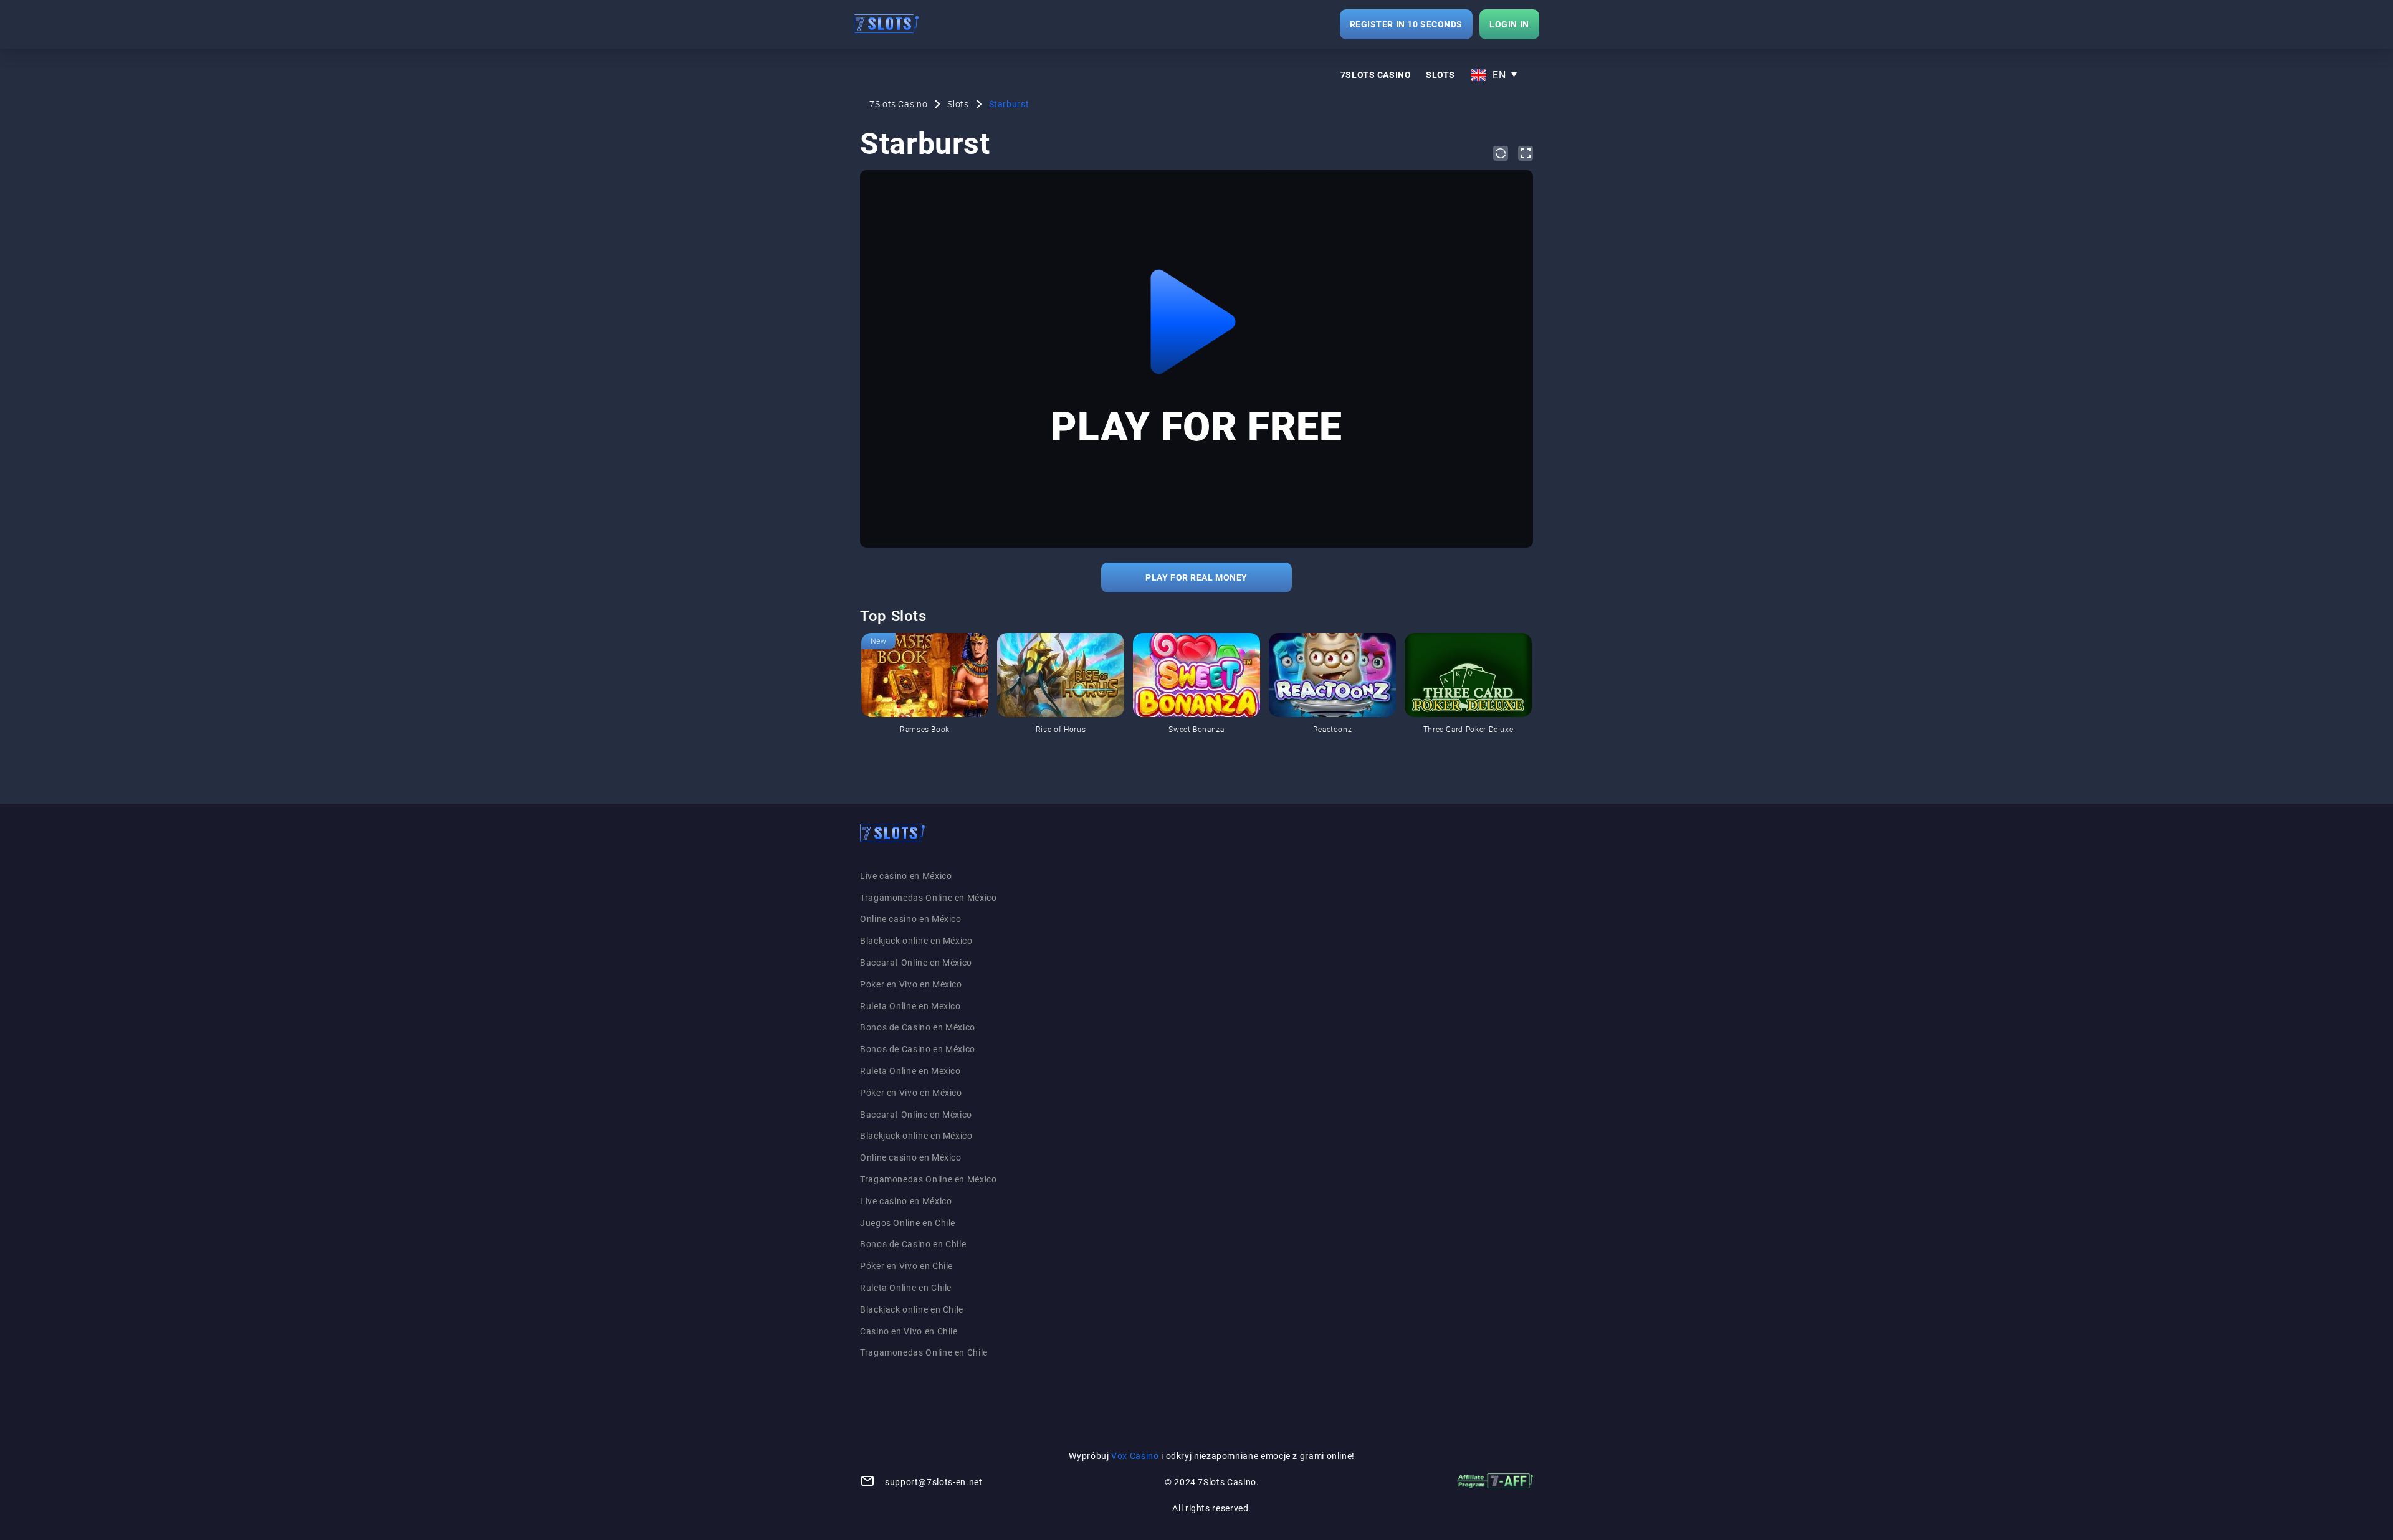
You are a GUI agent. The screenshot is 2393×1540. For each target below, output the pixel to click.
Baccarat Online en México (916, 962)
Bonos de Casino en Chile (913, 1244)
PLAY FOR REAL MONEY (1196, 577)
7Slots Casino (1376, 75)
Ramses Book (925, 729)
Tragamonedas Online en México (929, 898)
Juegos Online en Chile (908, 1223)
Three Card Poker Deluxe (1469, 729)
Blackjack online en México (916, 941)
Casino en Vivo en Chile (909, 1331)
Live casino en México (906, 876)
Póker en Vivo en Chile (906, 1266)
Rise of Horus (1061, 729)
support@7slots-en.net (934, 1482)
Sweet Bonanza (1196, 729)
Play (925, 704)
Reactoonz (1333, 729)
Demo (881, 641)
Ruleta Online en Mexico (910, 1006)
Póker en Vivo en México (911, 984)
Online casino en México (911, 919)
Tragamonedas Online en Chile (924, 1352)
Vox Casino (1135, 1456)
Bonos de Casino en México (918, 1027)
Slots (1440, 75)
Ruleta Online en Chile (906, 1288)
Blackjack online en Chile (912, 1309)
